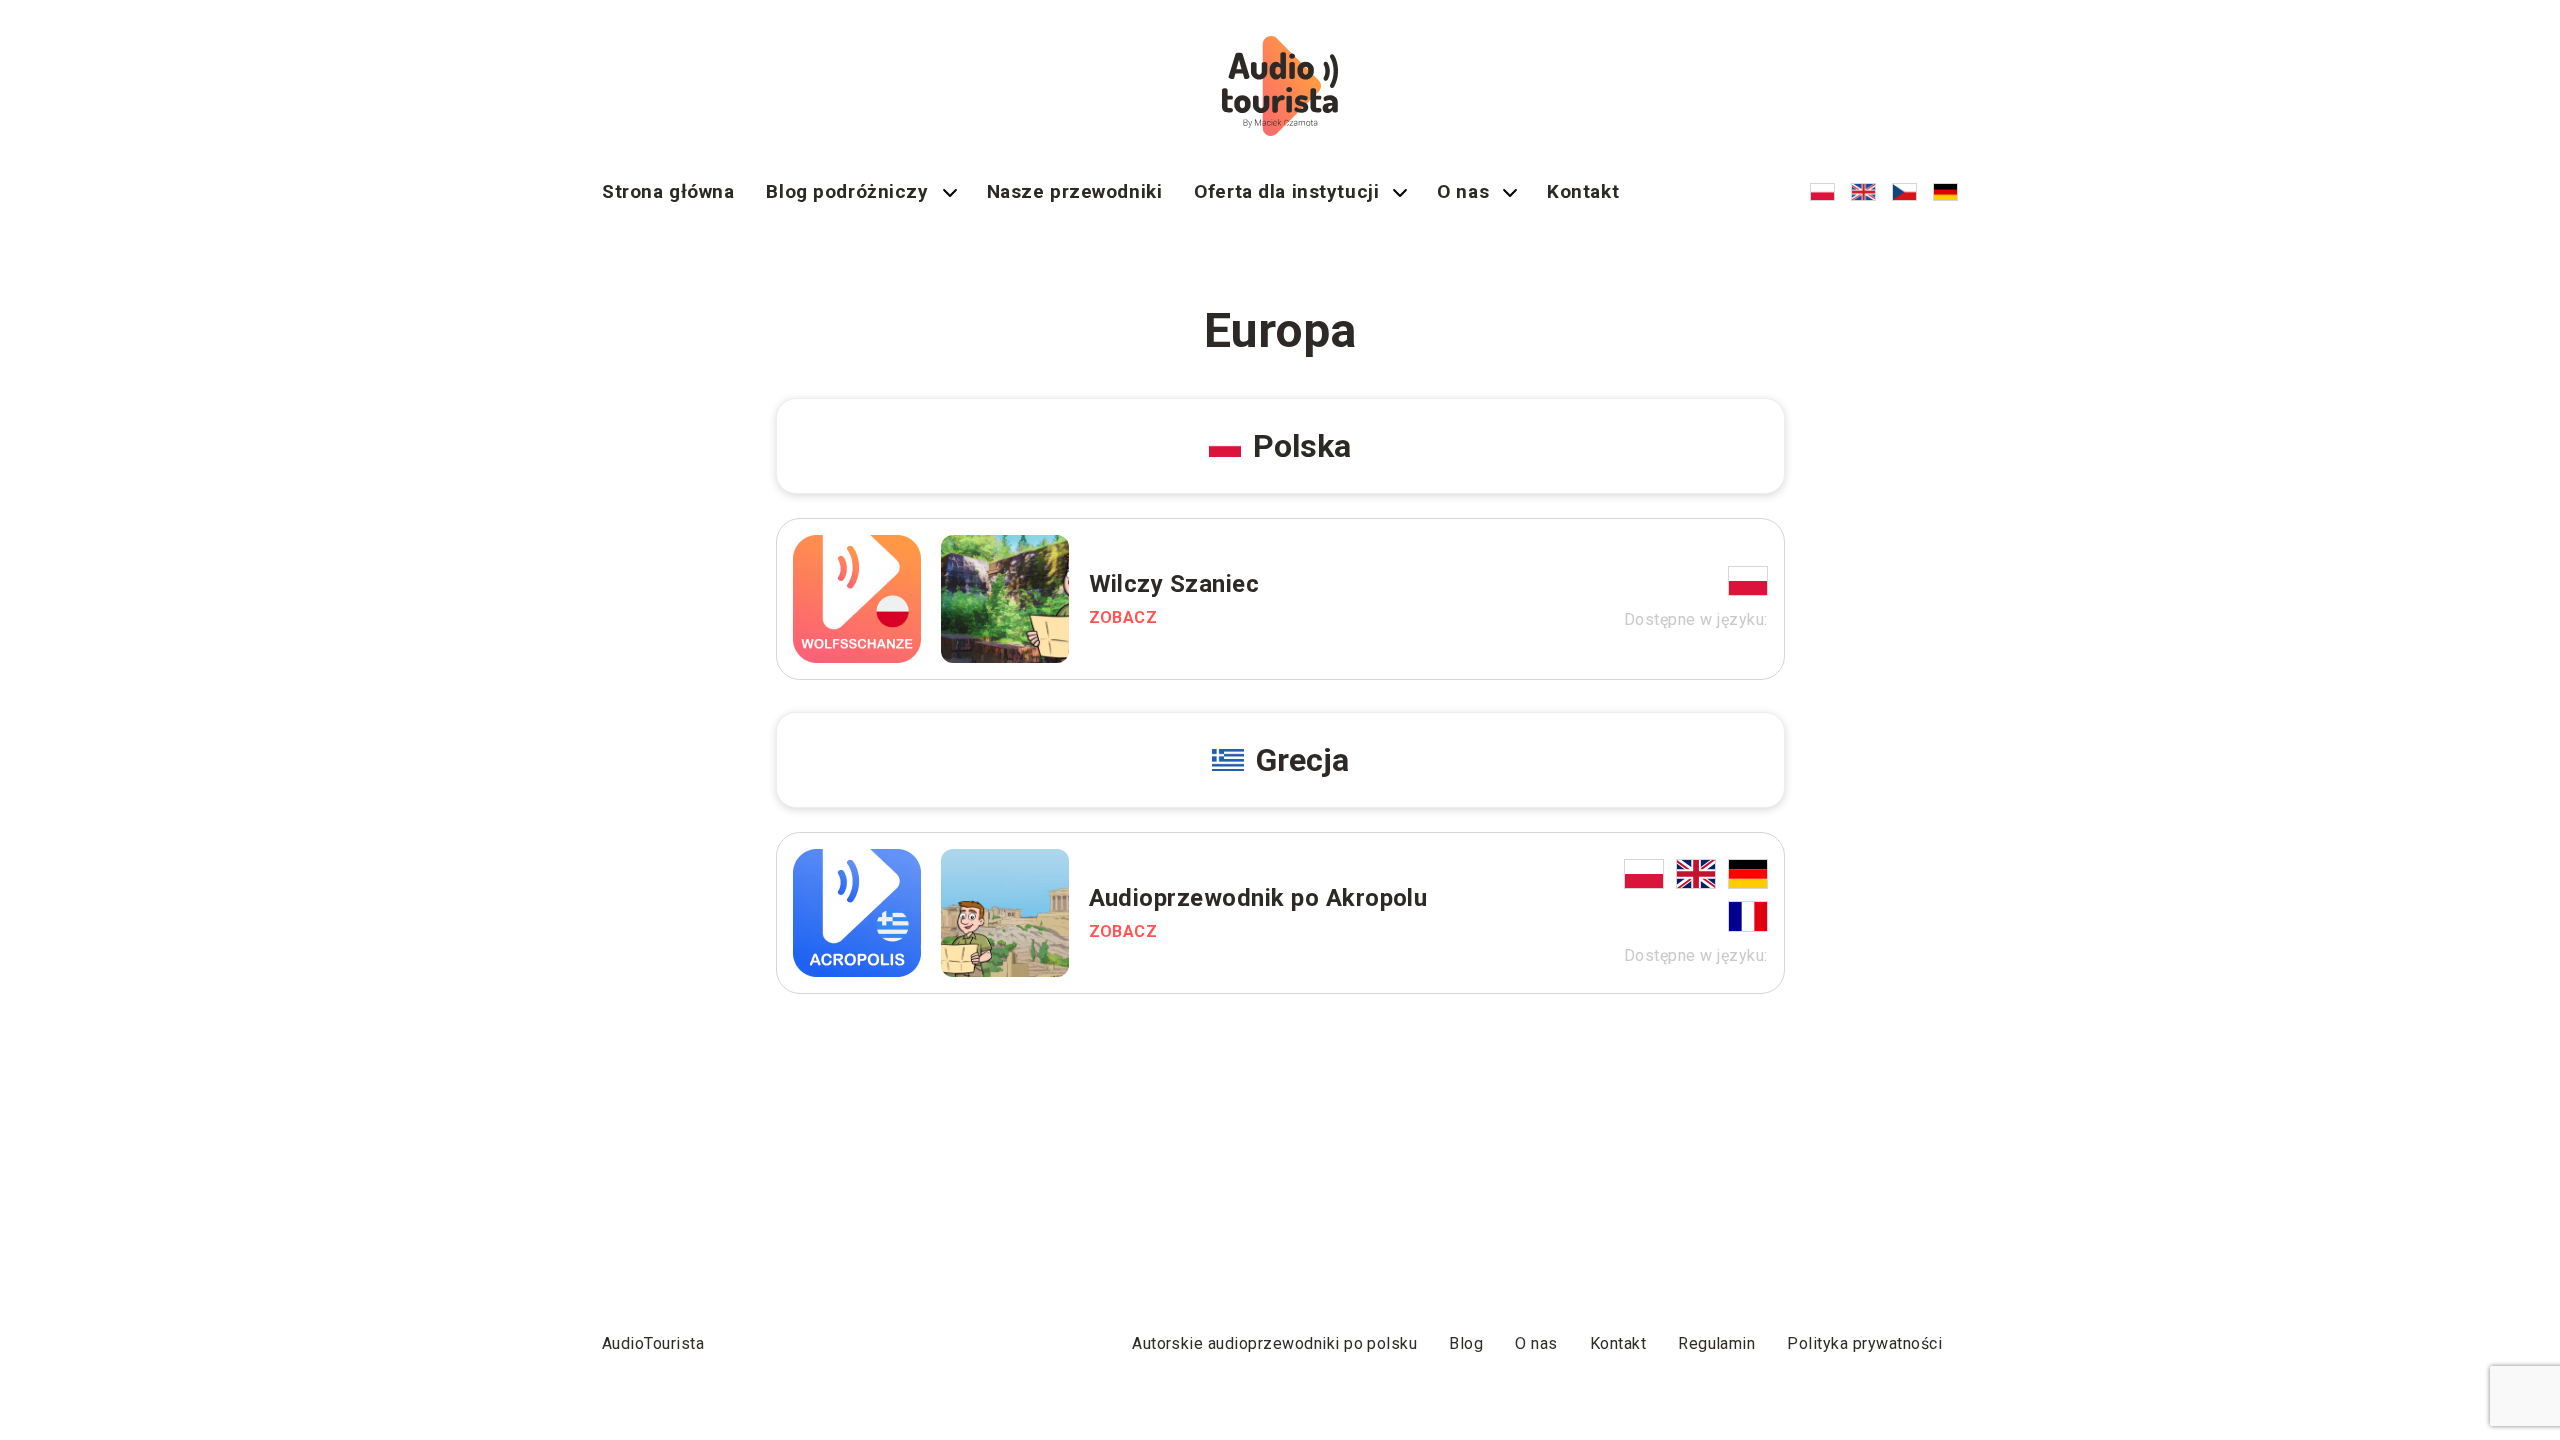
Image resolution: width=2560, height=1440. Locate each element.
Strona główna (668, 191)
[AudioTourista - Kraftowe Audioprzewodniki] (1280, 86)
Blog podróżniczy (847, 191)
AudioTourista (653, 1343)
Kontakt (1583, 191)
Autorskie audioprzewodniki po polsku (1274, 1343)
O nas (1463, 191)
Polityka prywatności (1864, 1343)
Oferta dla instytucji (1286, 191)
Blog (1466, 1343)
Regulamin (1716, 1343)
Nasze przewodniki (1075, 191)
